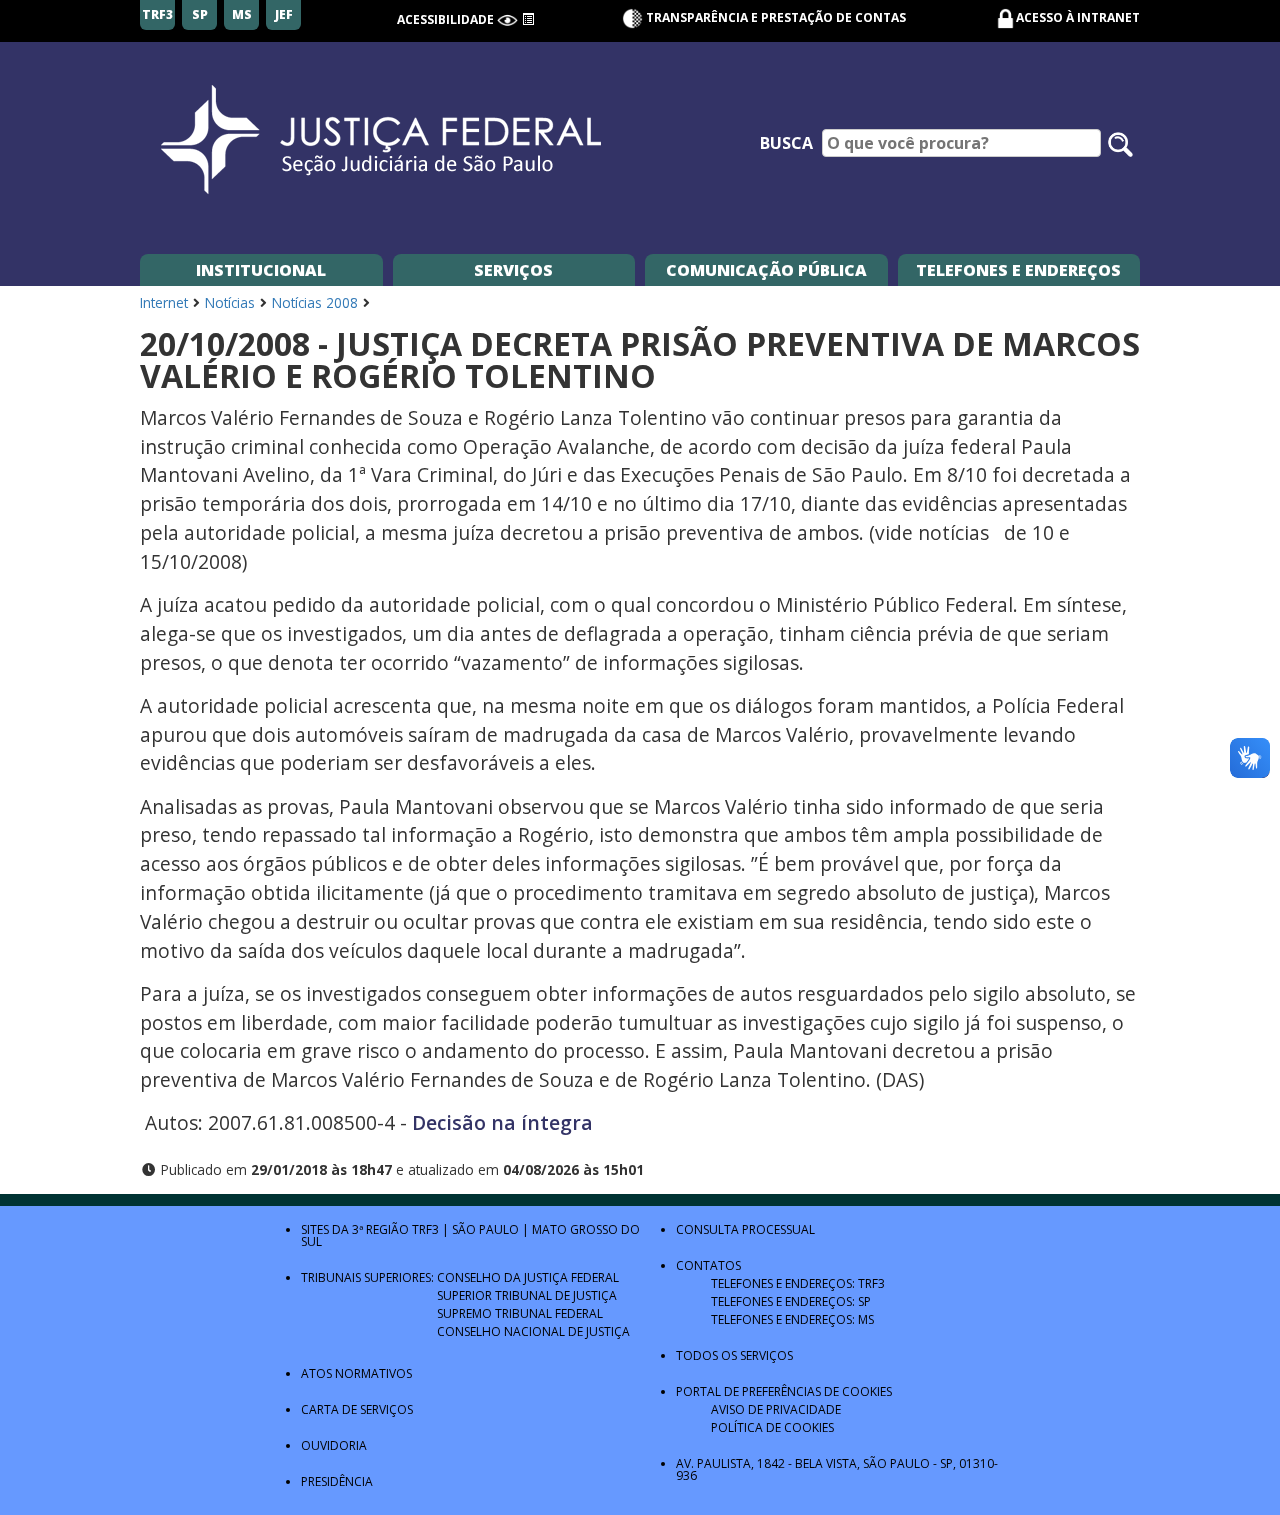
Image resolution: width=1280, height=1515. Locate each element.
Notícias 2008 (315, 302)
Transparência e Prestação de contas (774, 17)
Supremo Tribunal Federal (520, 1313)
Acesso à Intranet (1078, 17)
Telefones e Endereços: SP (791, 1301)
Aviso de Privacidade (776, 1409)
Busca (786, 143)
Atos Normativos (356, 1373)
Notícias (230, 302)
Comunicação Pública (766, 270)
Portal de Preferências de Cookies (784, 1391)
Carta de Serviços (357, 1409)
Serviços (513, 270)
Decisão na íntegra (502, 1122)
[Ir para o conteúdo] (528, 19)
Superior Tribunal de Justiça (527, 1295)
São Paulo (485, 1229)
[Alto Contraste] (507, 19)
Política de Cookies (772, 1427)
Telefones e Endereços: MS (792, 1319)
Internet (164, 302)
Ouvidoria (334, 1445)
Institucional (261, 270)
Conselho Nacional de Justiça (533, 1331)
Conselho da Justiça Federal (528, 1277)
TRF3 (425, 1229)
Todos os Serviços (734, 1355)
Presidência (337, 1481)
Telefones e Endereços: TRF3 (798, 1283)
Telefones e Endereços (1018, 270)
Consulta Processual (745, 1229)
